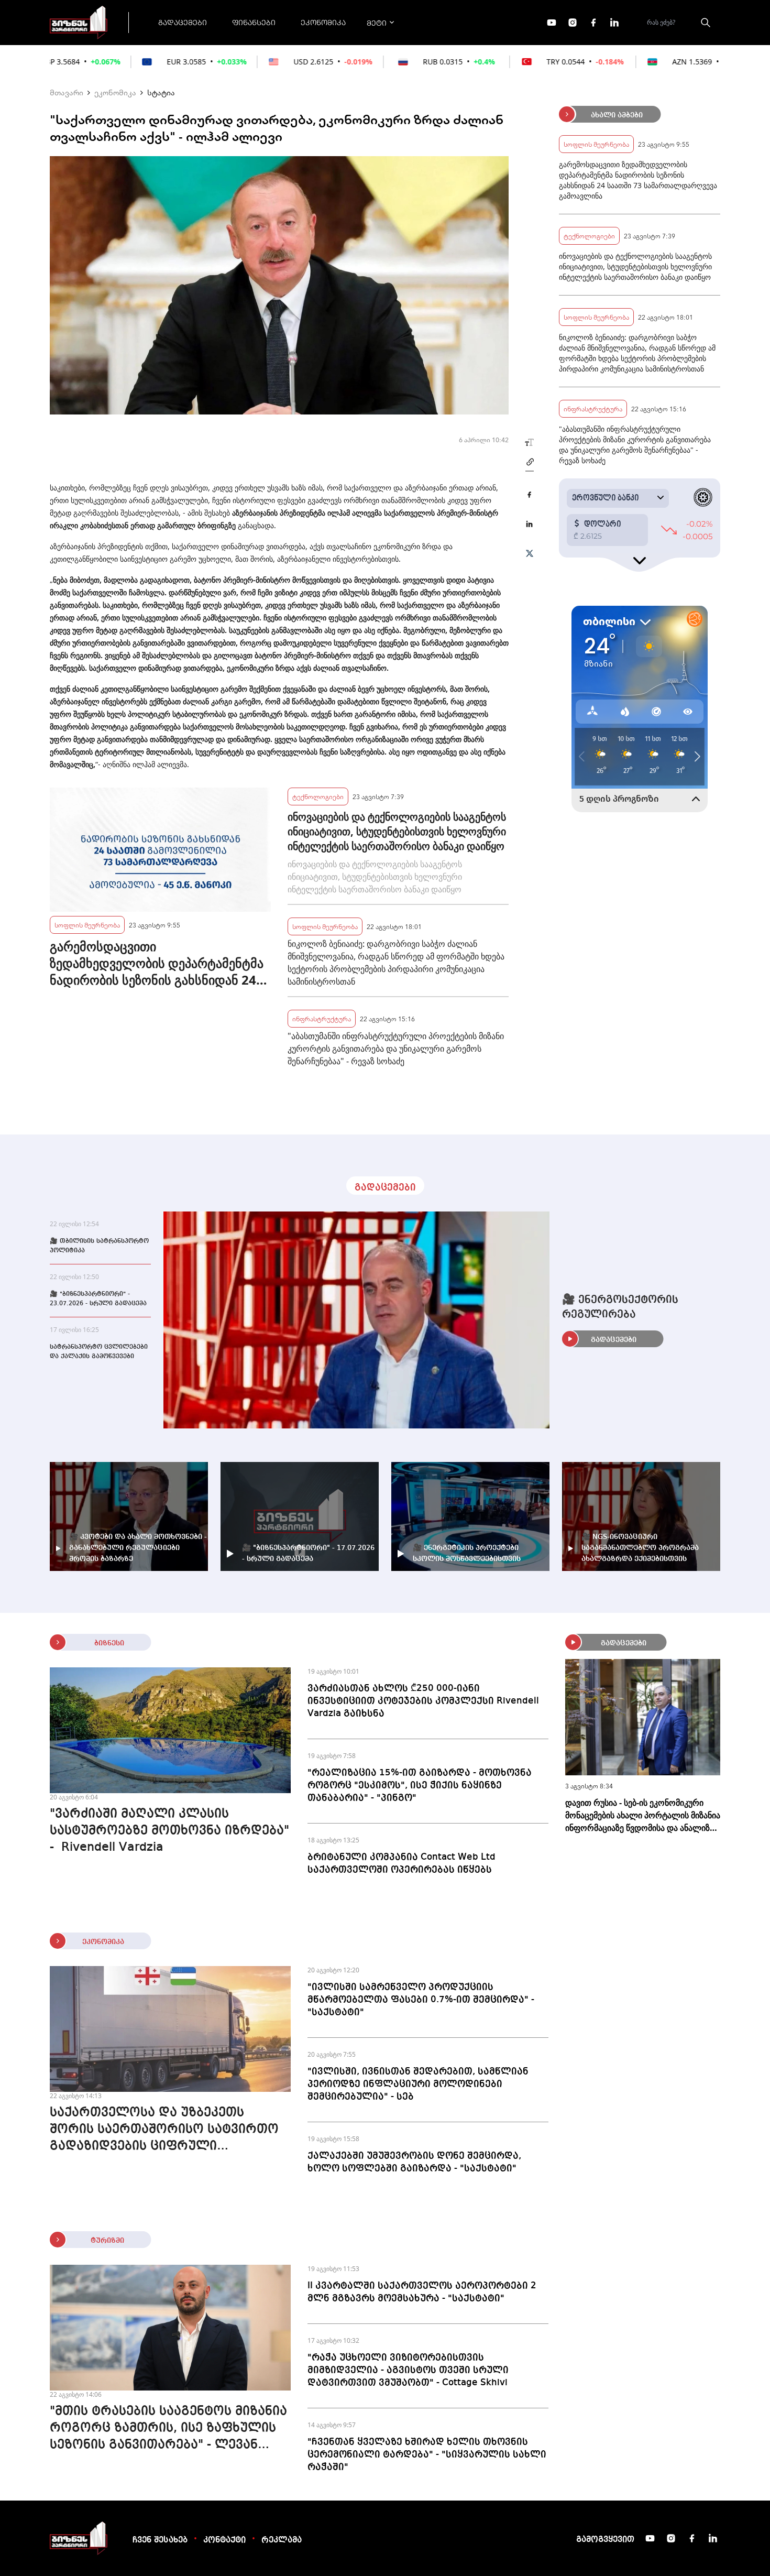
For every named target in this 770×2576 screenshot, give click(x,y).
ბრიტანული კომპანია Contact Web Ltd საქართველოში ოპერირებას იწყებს (401, 1863)
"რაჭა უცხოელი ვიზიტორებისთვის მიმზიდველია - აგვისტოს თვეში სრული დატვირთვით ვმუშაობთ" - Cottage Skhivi (408, 2370)
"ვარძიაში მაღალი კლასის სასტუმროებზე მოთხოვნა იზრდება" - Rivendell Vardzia (169, 1831)
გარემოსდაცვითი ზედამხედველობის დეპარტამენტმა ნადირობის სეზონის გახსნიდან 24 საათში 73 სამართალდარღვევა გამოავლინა (157, 963)
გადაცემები (183, 22)
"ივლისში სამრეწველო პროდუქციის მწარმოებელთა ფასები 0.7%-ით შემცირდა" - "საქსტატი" (421, 2000)
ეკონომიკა (323, 22)
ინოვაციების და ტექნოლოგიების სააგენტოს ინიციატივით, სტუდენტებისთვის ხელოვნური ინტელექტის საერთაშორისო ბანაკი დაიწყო (397, 831)
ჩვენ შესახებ (160, 2540)
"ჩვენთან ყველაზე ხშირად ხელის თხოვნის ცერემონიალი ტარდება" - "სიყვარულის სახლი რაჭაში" (427, 2454)
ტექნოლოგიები (318, 796)
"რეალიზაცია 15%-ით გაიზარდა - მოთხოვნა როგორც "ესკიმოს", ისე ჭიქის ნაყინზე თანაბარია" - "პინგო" (420, 1785)
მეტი (377, 23)
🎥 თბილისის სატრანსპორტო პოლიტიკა (99, 1246)
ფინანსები (254, 22)
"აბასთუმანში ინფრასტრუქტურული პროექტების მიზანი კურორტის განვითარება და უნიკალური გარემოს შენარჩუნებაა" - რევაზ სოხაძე (396, 1049)
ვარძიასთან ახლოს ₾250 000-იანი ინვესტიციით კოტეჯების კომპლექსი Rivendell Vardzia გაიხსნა (423, 1701)
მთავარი (67, 92)
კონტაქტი (224, 2540)
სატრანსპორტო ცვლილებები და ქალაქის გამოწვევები (99, 1352)
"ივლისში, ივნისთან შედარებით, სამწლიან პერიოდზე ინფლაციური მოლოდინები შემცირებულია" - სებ (418, 2084)
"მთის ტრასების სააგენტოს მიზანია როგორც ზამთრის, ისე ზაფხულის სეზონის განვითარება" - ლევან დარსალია (168, 2429)
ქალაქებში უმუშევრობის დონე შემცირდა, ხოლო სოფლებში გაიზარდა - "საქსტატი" (414, 2162)
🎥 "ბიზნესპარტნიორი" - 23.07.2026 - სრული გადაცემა (98, 1299)
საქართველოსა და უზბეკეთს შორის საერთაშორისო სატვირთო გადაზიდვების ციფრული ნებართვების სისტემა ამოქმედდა (164, 2131)
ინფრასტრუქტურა (322, 1018)
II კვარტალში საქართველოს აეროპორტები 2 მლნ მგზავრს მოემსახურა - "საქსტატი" (422, 2292)
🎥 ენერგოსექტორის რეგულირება (620, 1307)
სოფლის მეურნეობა (87, 925)
